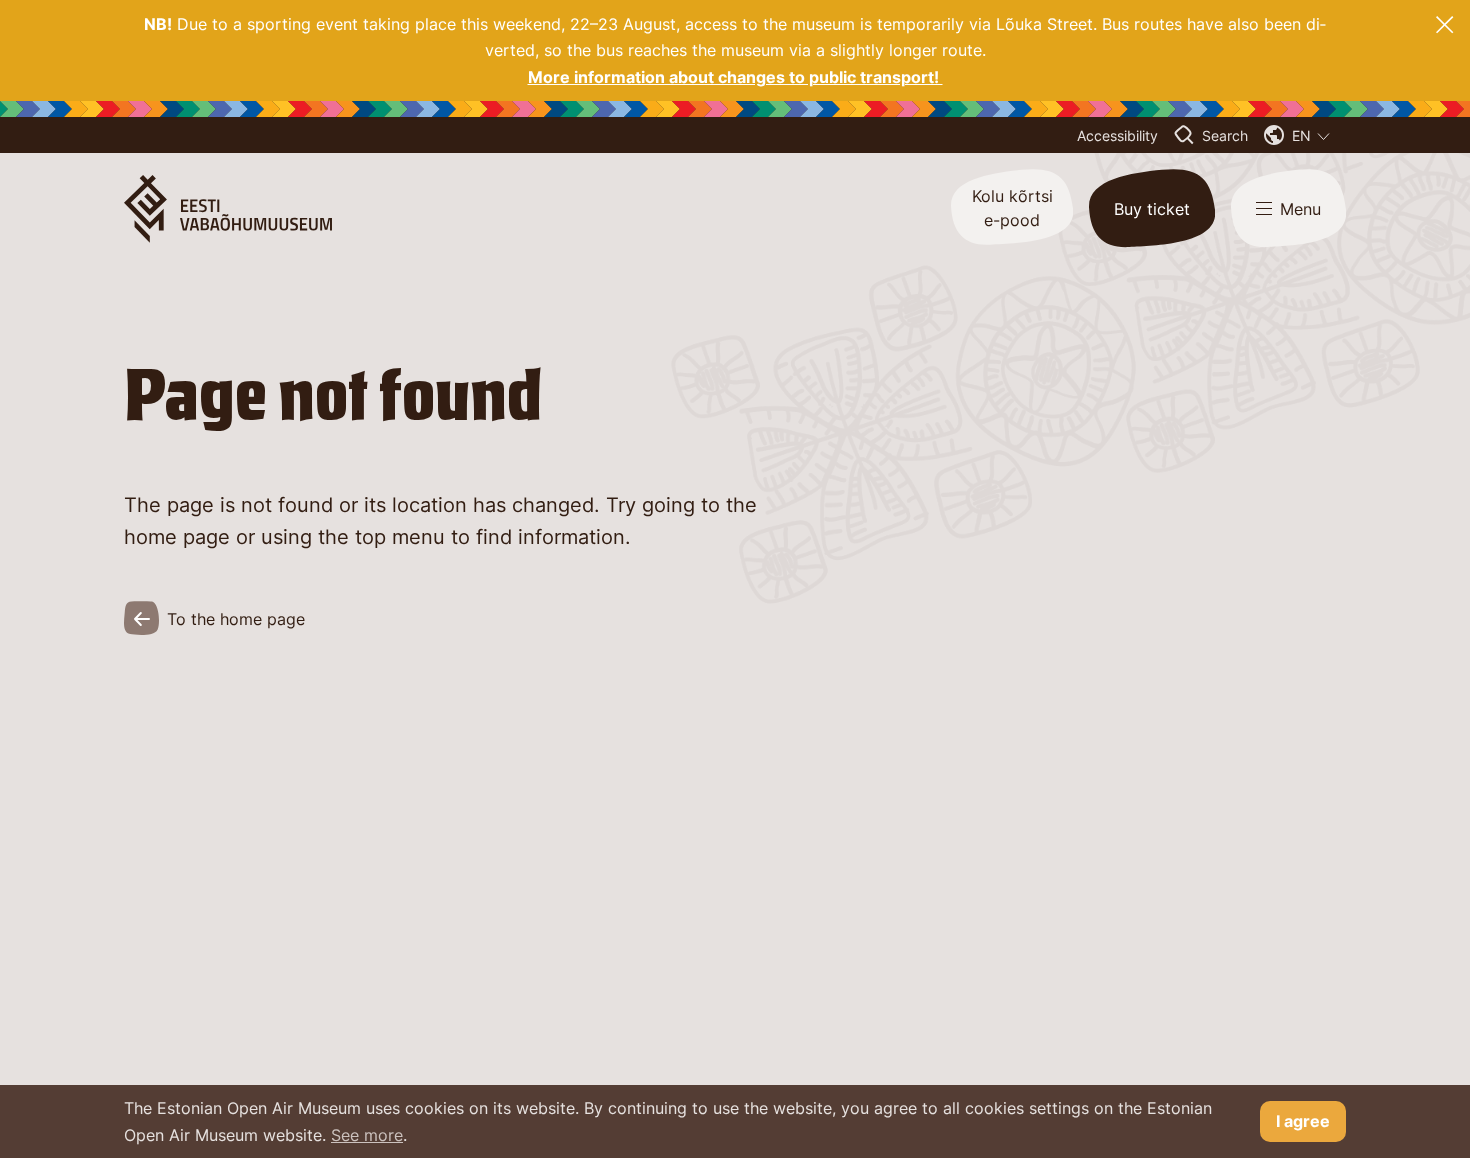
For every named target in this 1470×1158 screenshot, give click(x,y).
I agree (1303, 1121)
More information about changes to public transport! (735, 77)
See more (367, 1135)
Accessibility (1117, 135)
